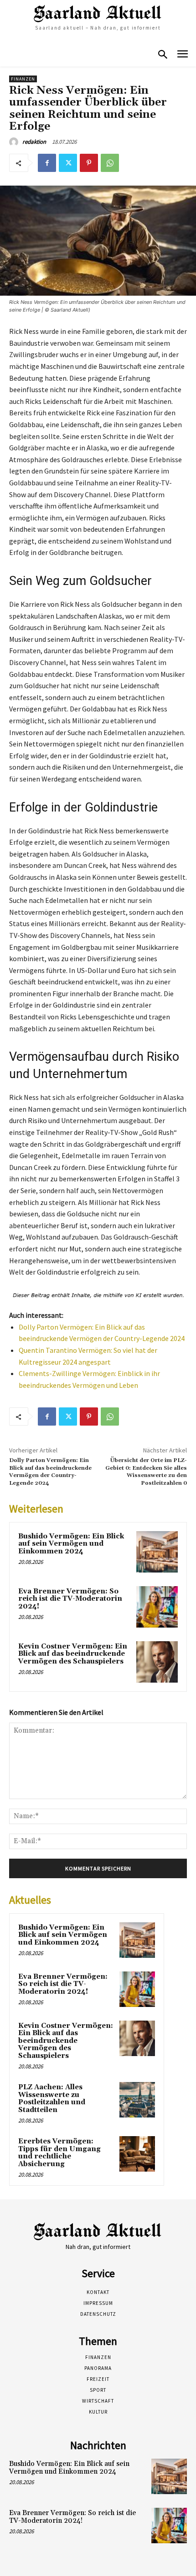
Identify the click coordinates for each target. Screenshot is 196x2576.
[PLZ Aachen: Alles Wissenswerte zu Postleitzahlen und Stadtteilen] (137, 2100)
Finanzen (23, 79)
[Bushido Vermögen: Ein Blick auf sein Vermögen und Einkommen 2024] (157, 1552)
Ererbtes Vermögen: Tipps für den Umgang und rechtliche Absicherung (59, 2153)
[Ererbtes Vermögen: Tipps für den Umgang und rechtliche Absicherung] (137, 2154)
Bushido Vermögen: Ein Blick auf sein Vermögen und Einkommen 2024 (71, 1544)
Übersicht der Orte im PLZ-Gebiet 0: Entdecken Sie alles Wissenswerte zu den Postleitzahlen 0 (146, 1472)
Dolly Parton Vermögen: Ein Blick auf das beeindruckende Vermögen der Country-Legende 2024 (50, 1472)
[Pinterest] (89, 163)
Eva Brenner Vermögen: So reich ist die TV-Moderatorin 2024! (70, 1599)
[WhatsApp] (110, 163)
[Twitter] (68, 163)
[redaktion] (15, 142)
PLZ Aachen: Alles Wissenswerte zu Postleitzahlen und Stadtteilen (52, 2099)
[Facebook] (47, 163)
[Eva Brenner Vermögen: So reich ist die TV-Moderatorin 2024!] (157, 1607)
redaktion (34, 142)
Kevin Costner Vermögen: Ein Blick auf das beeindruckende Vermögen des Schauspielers (73, 1654)
